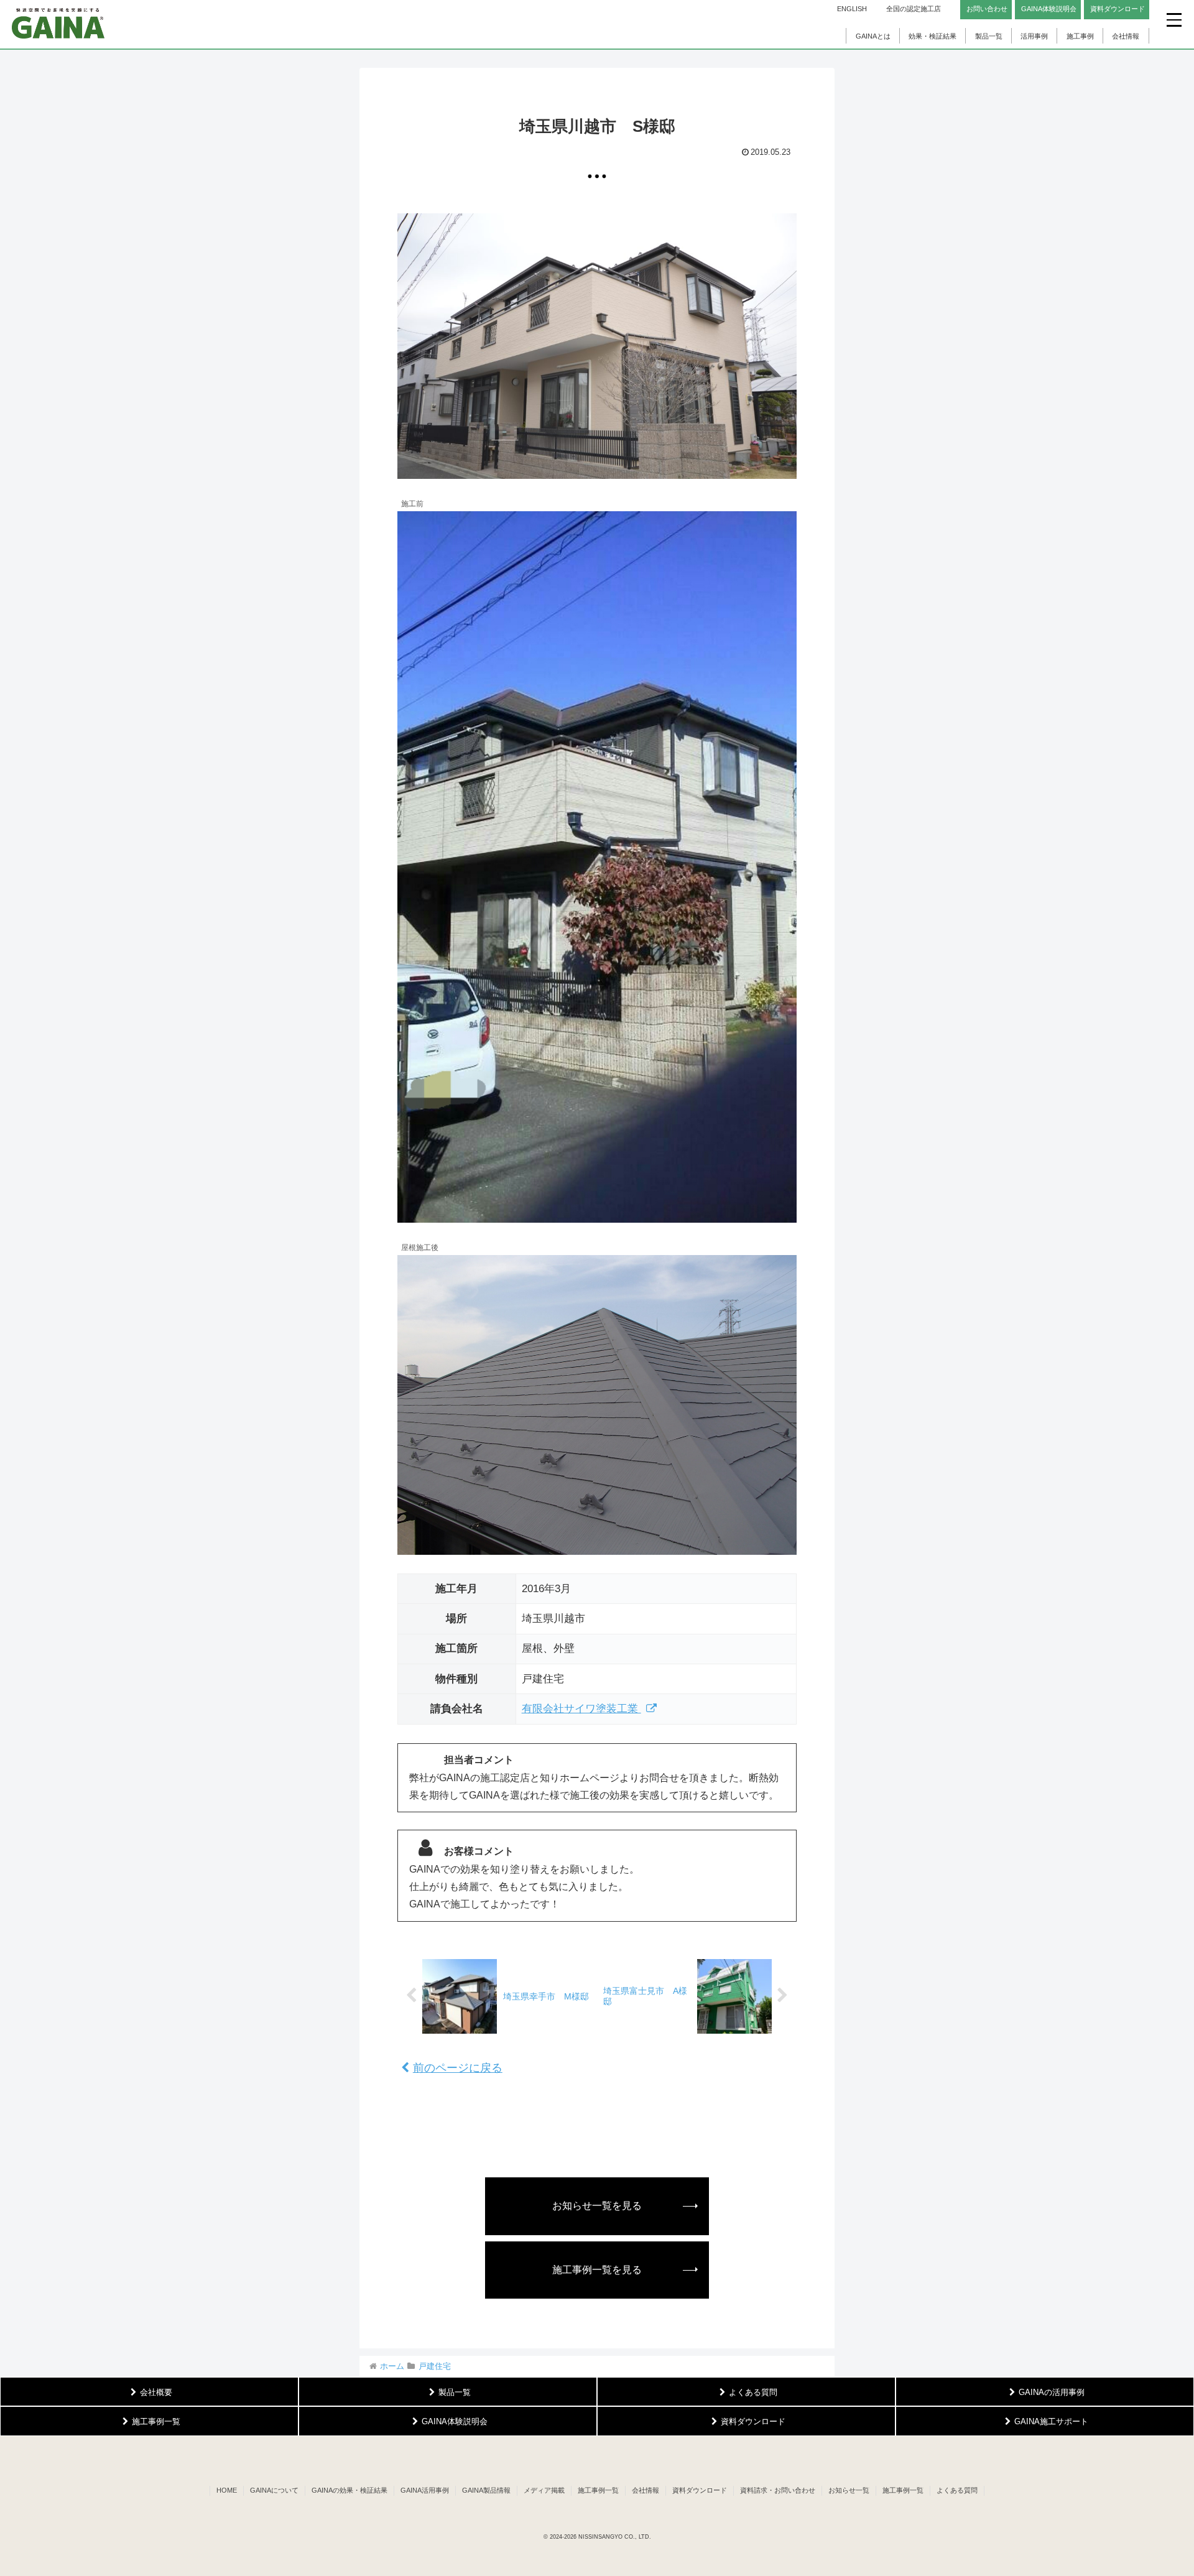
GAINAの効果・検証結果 (349, 2490)
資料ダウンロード (700, 2490)
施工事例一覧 (598, 2490)
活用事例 (1034, 36)
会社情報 (1126, 36)
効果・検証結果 (933, 36)
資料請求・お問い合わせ (778, 2490)
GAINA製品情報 (486, 2490)
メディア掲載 (544, 2490)
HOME (227, 2490)
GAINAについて (274, 2490)
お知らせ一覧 (849, 2490)
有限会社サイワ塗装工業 (581, 1709)
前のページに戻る (458, 2068)
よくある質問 (957, 2490)
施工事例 (1080, 36)
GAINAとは (873, 36)
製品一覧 (989, 36)
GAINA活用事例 (425, 2490)
